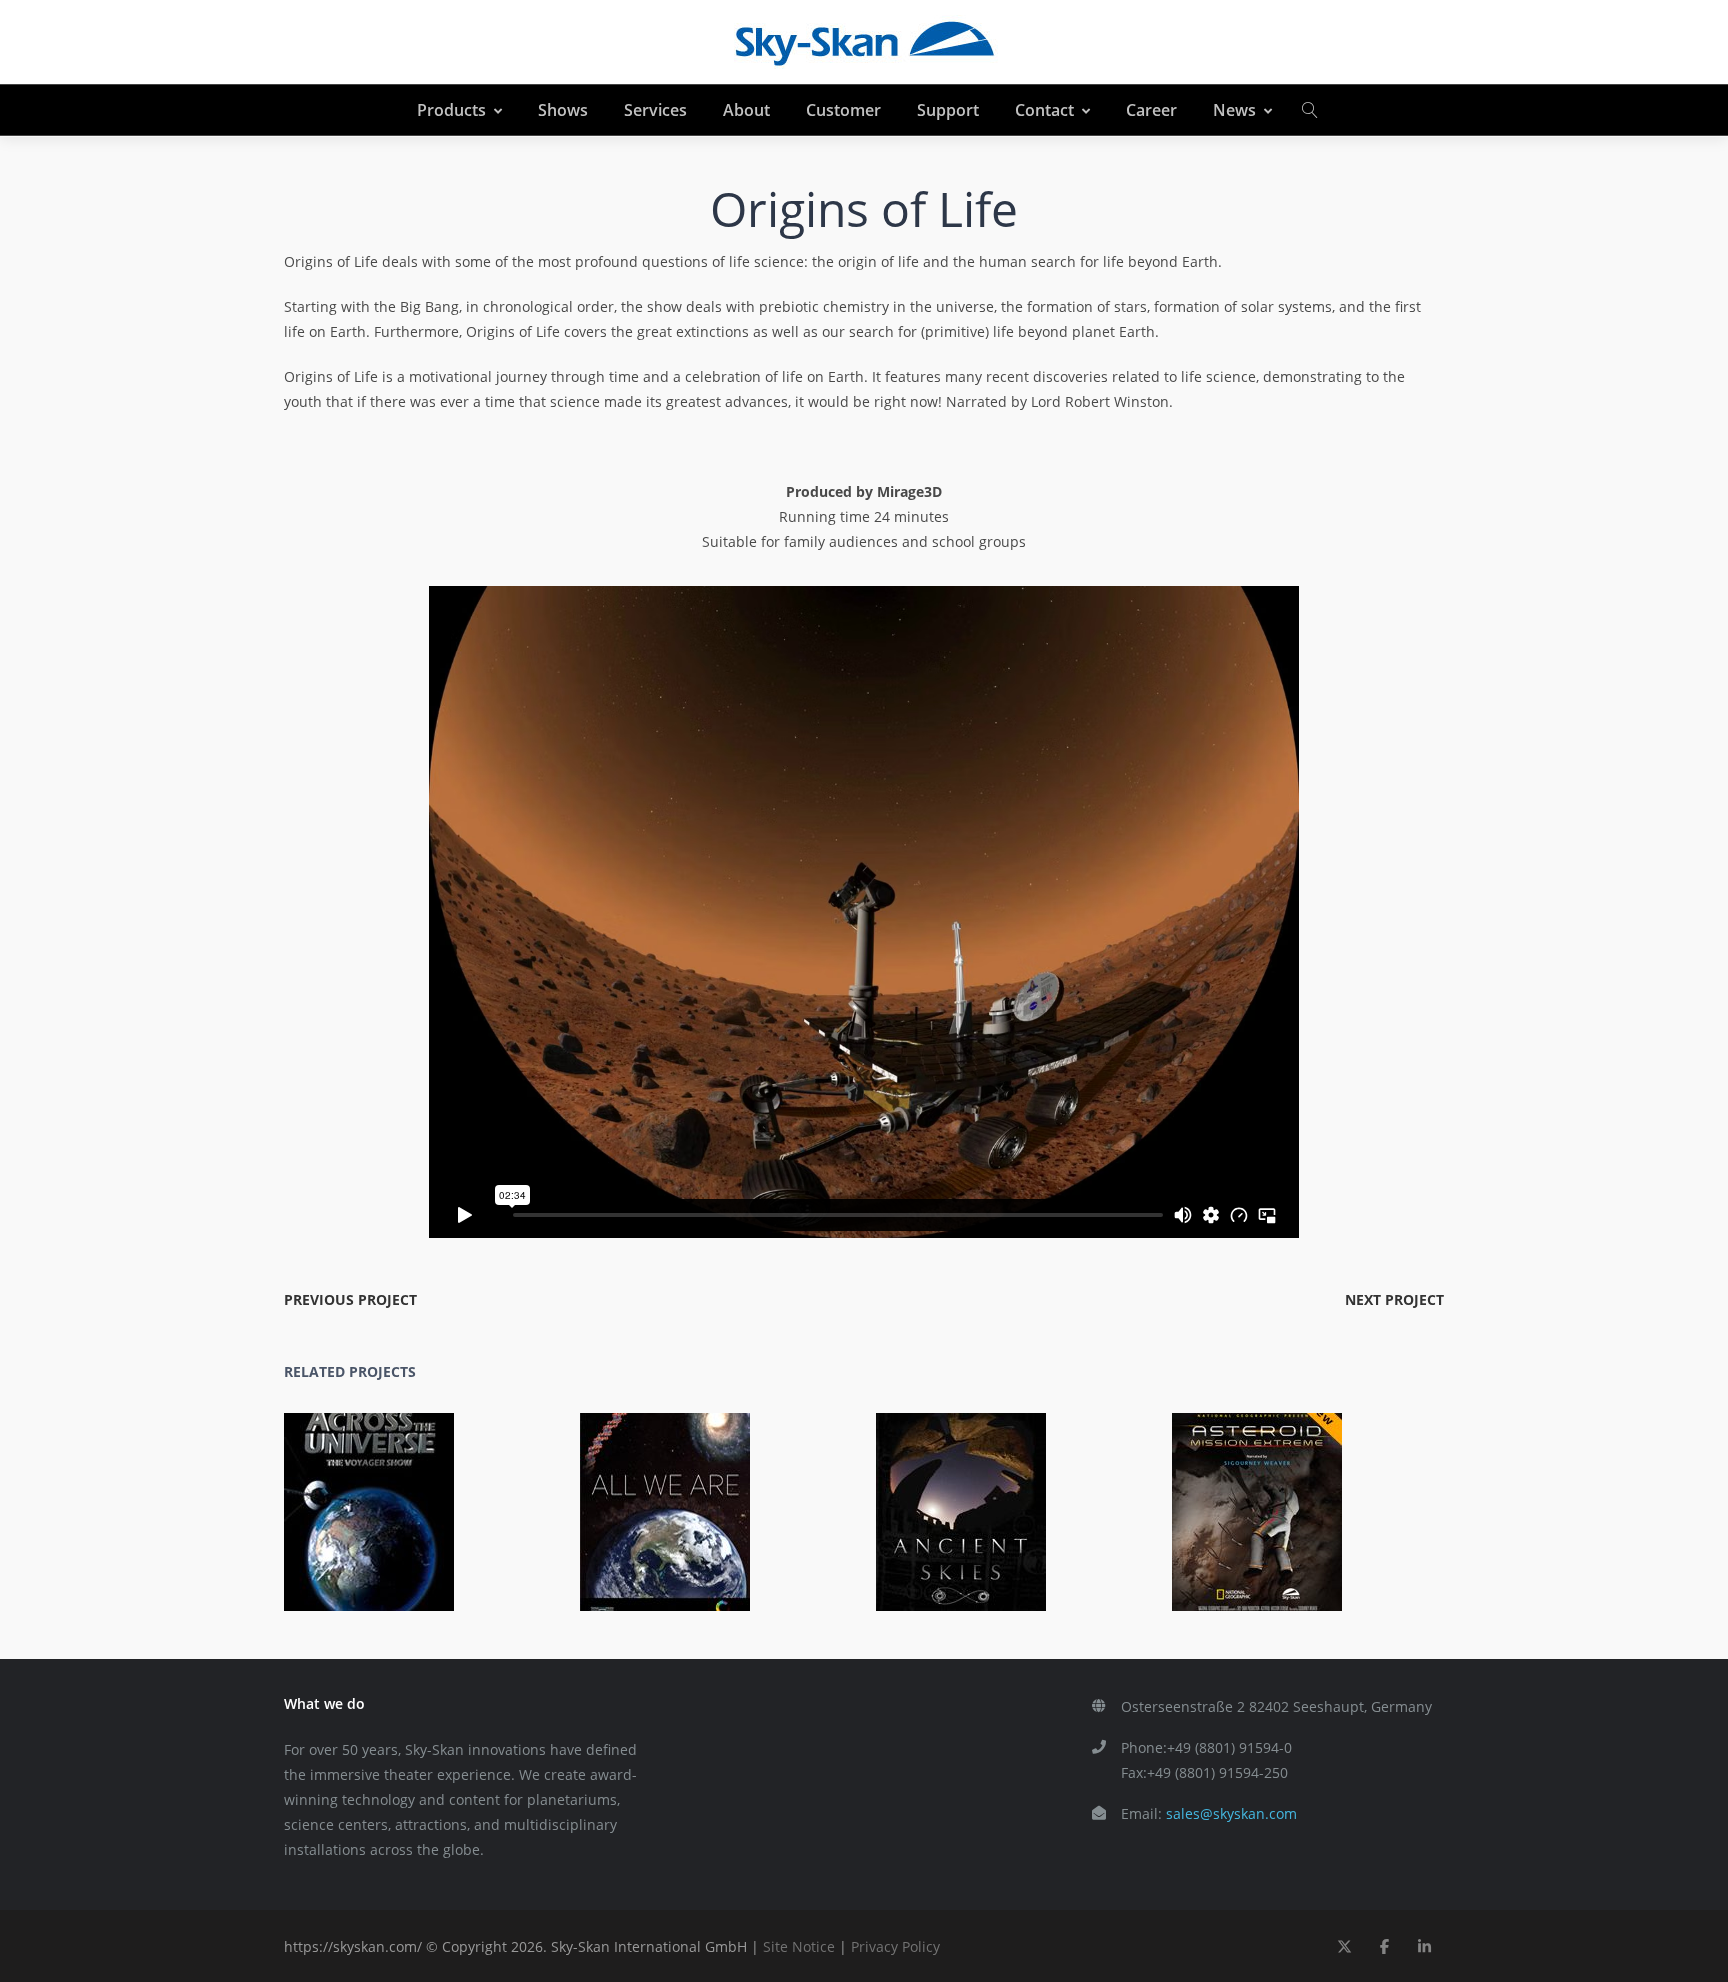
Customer (843, 110)
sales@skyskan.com (1231, 1813)
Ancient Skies (972, 1498)
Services (655, 110)
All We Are (676, 1498)
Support (948, 110)
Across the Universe (380, 1498)
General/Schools (460, 1526)
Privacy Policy (895, 1946)
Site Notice (799, 1946)
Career (1151, 110)
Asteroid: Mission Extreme (1268, 1498)
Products (451, 110)
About (746, 110)
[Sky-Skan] (864, 42)
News (1234, 110)
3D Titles (1297, 1526)
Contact (1044, 110)
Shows (563, 110)
